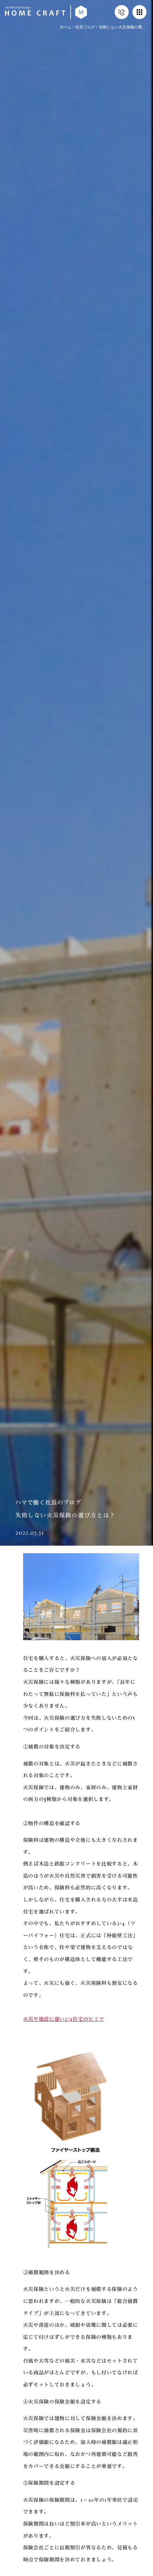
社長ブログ (85, 27)
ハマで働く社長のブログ (48, 1502)
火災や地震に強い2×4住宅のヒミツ (64, 2019)
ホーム (66, 27)
